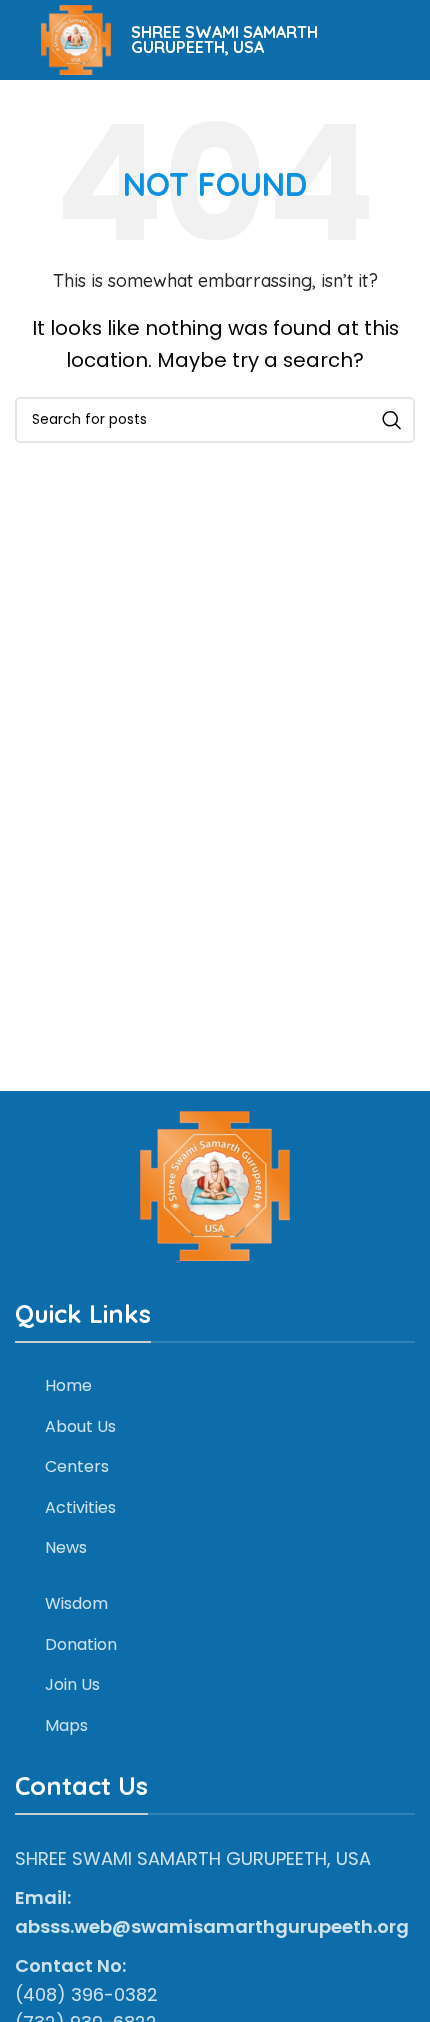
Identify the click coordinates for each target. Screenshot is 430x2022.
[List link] (215, 1386)
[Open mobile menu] (15, 40)
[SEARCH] (392, 420)
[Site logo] (76, 38)
